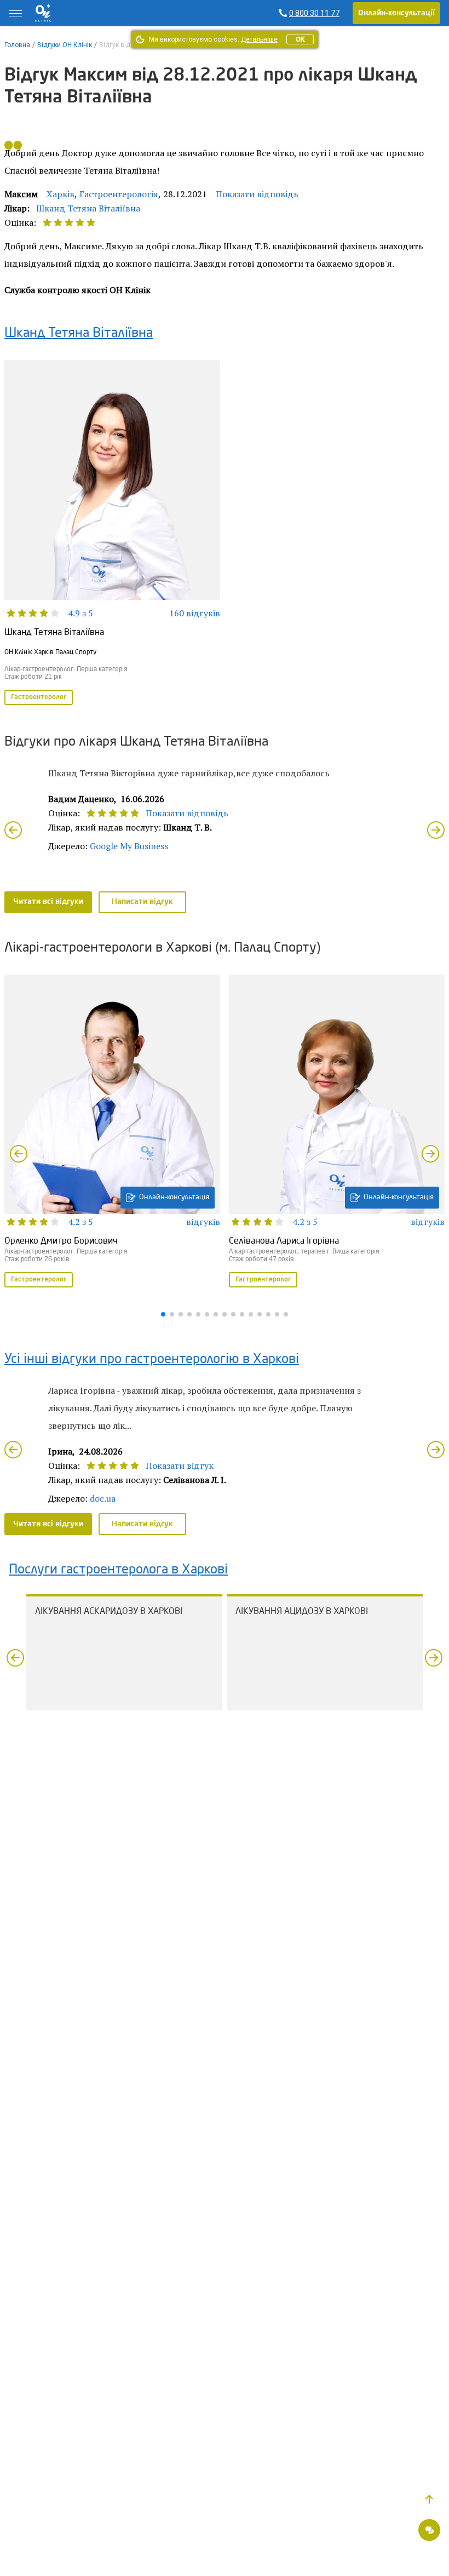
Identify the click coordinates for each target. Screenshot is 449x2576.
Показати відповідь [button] (257, 194)
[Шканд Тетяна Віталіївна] (112, 533)
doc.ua (103, 1498)
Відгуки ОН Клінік (65, 45)
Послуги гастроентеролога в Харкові (118, 1570)
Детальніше (259, 39)
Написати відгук (142, 902)
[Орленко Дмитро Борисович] (112, 1132)
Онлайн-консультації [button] (396, 13)
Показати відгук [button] (180, 1466)
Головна (17, 45)
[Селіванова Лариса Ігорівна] (337, 1132)
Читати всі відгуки (48, 902)
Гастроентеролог (39, 697)
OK (300, 39)
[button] (429, 2499)
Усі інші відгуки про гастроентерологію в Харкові (152, 1360)
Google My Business (129, 846)
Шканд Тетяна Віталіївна (88, 208)
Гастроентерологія (119, 194)
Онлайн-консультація (174, 1197)
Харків (61, 194)
